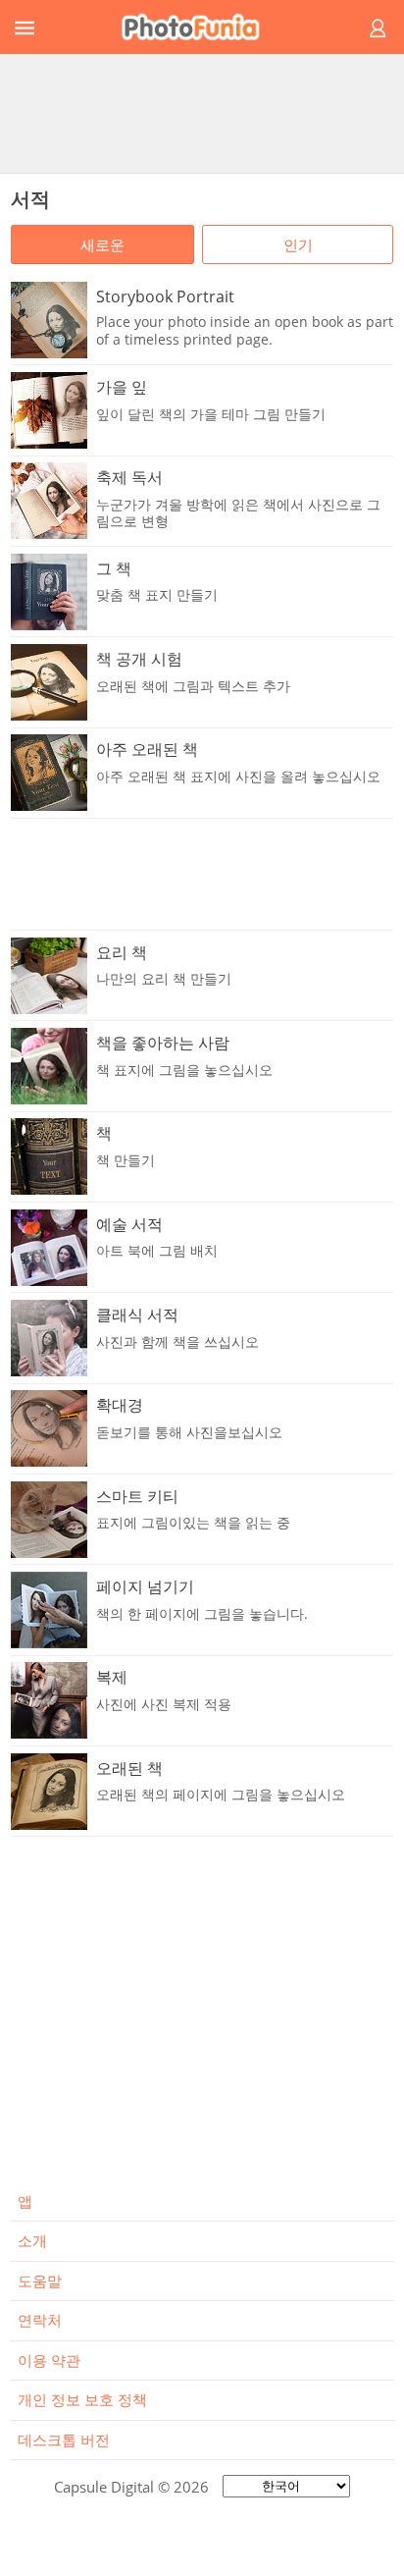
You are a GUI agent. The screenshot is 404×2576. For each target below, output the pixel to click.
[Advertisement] (202, 113)
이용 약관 (49, 2360)
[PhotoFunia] (199, 27)
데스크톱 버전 (64, 2440)
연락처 (40, 2320)
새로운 (102, 244)
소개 (32, 2240)
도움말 (40, 2281)
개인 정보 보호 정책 (82, 2399)
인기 (298, 244)
